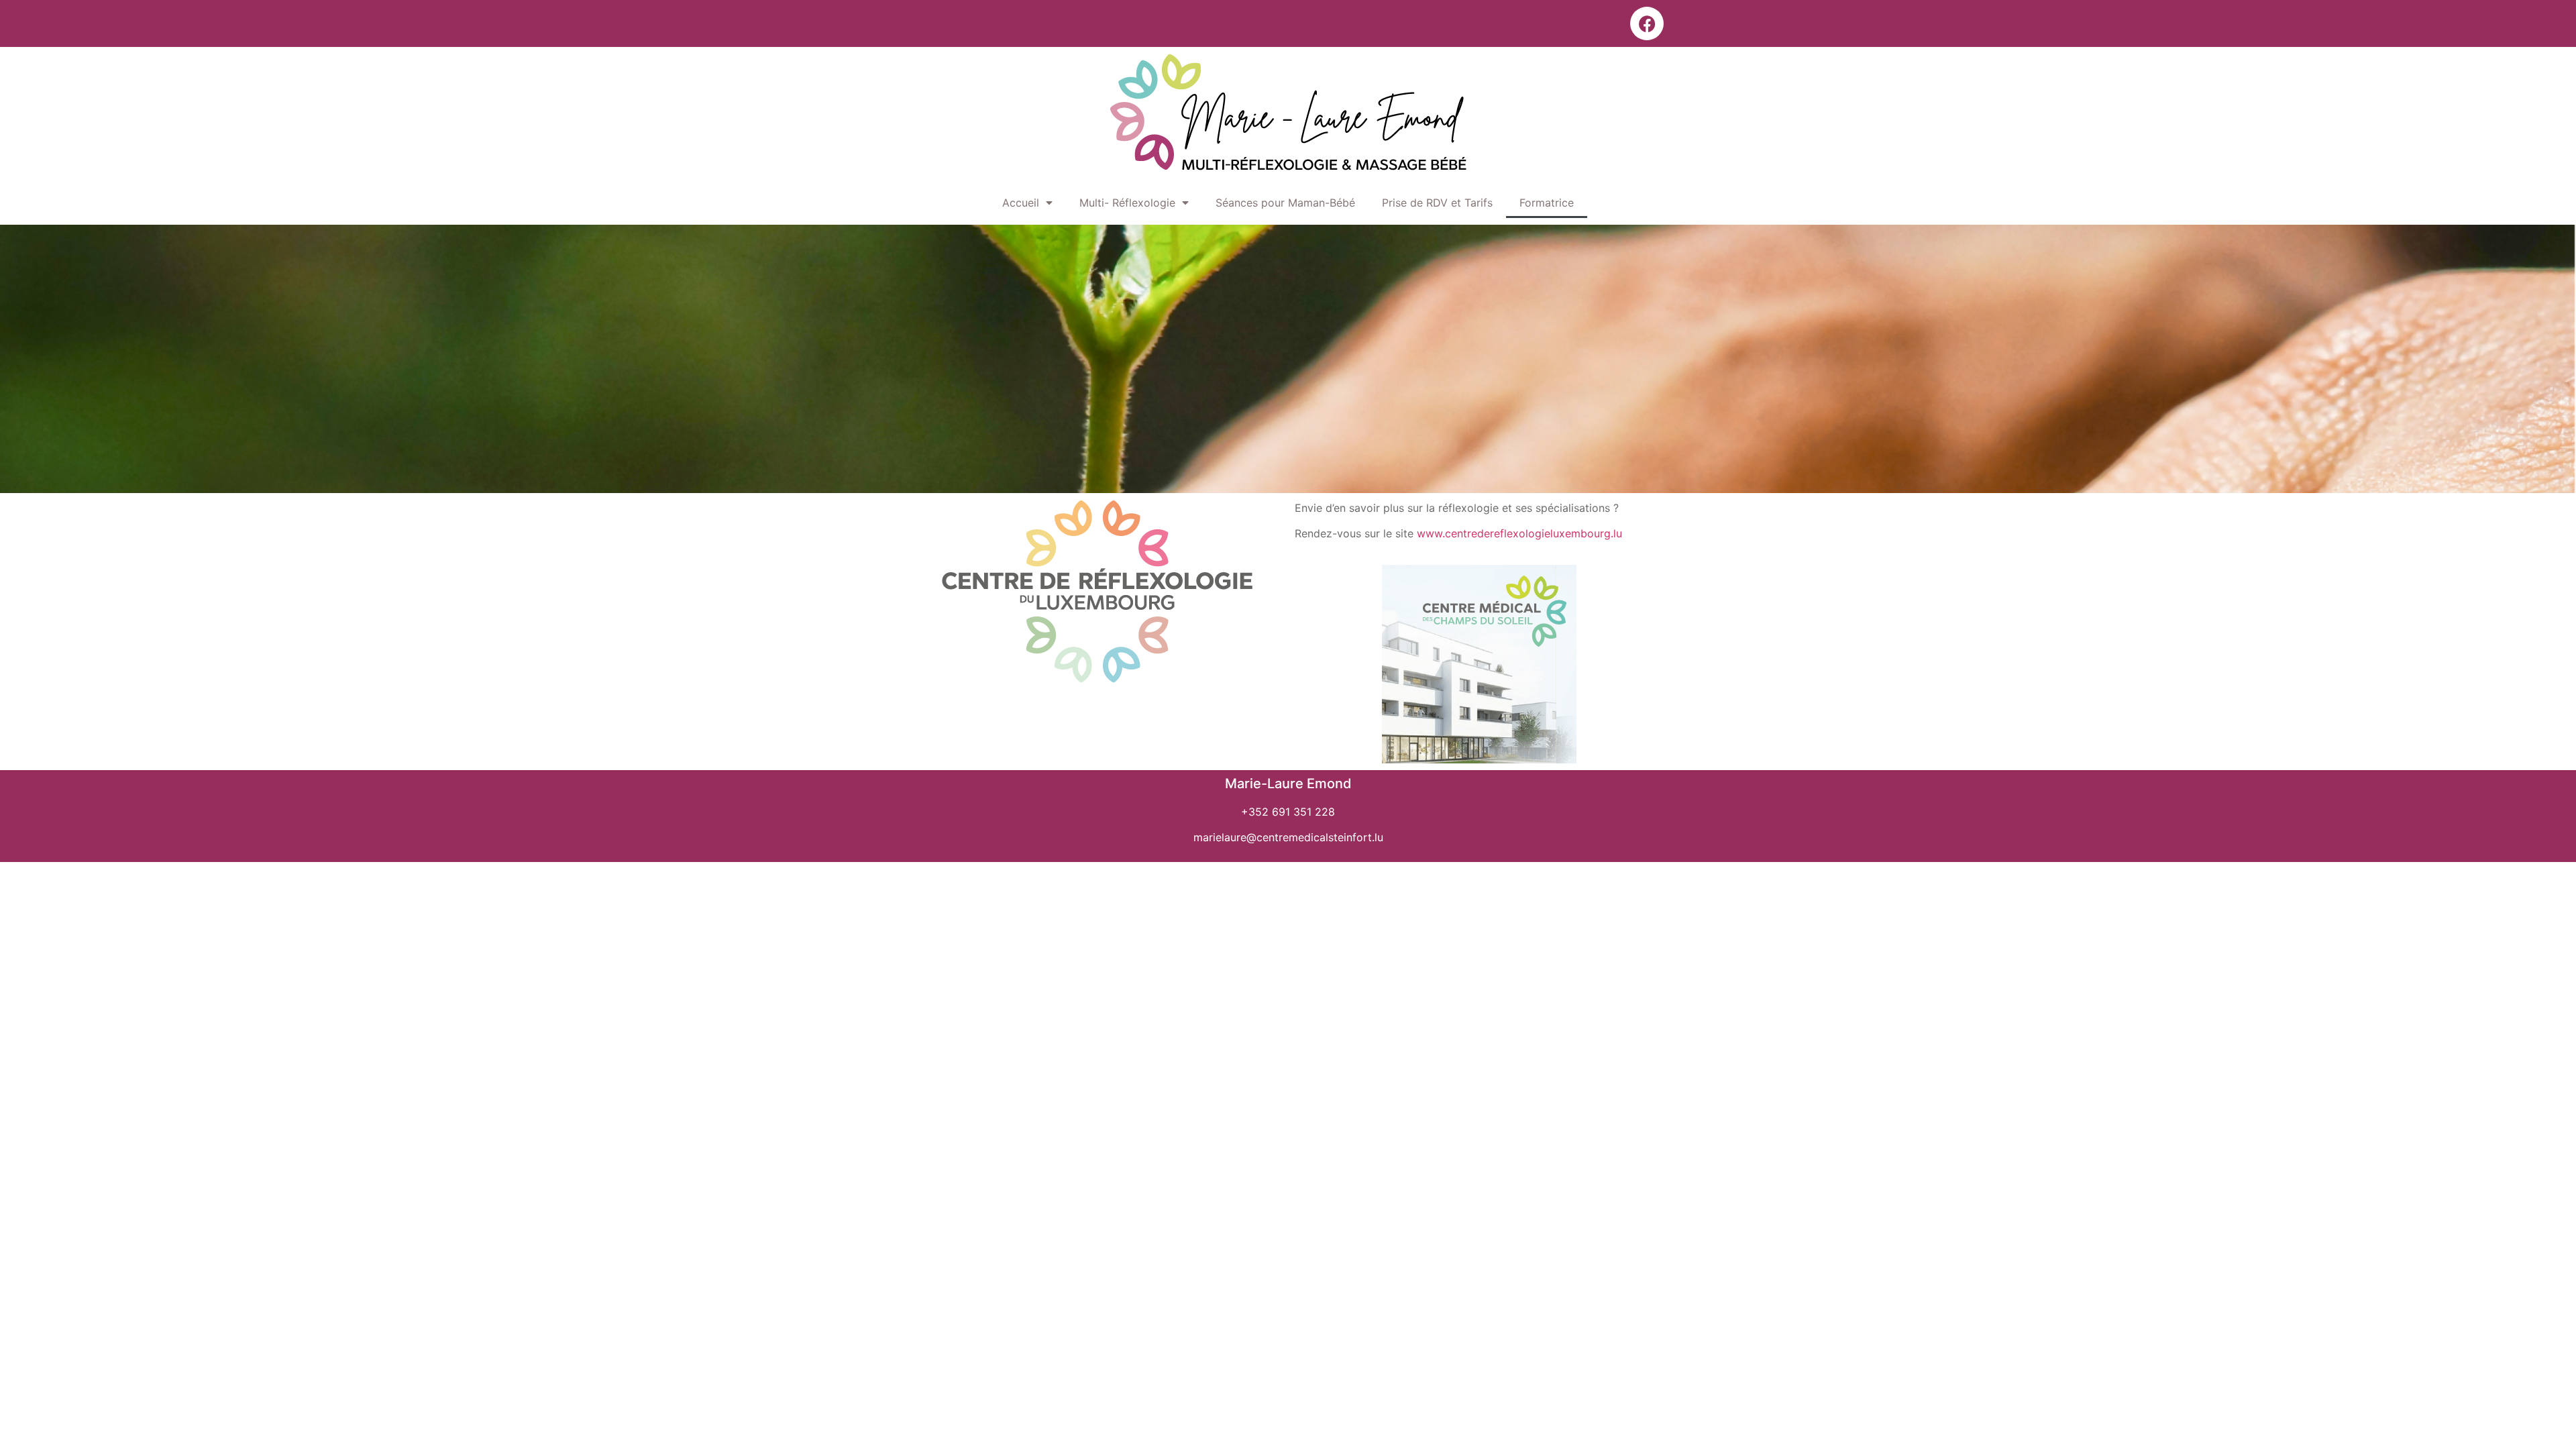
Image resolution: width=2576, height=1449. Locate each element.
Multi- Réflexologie (1127, 203)
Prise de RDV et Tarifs (1437, 203)
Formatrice (1547, 203)
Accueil (1021, 203)
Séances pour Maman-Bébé (1285, 203)
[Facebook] (1647, 23)
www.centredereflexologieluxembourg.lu (1519, 533)
